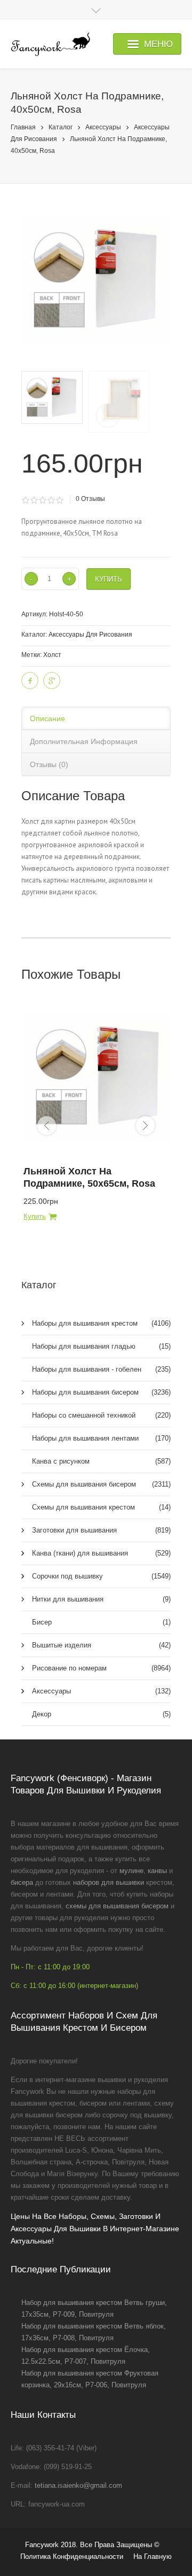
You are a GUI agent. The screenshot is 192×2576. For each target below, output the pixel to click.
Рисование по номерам (101, 1668)
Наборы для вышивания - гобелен (101, 1369)
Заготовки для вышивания (101, 1530)
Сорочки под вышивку (101, 1576)
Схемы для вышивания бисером (101, 1484)
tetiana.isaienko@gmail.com (78, 2485)
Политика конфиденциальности (72, 2556)
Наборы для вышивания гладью (101, 1346)
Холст (52, 655)
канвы (157, 1871)
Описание (47, 718)
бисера (22, 1882)
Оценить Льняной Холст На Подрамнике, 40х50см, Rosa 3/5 (42, 500)
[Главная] (50, 44)
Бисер (101, 1622)
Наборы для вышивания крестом (101, 1323)
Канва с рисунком (101, 1461)
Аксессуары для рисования (90, 635)
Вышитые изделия (101, 1645)
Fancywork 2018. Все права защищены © (92, 2545)
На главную (153, 2556)
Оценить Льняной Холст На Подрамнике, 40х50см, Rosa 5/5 (59, 500)
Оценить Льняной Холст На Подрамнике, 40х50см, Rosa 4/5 (51, 500)
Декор (101, 1714)
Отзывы (90, 499)
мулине (131, 1871)
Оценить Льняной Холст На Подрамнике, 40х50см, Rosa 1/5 (25, 500)
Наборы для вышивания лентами (101, 1438)
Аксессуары (103, 127)
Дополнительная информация (84, 741)
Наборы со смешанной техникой (101, 1415)
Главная (23, 127)
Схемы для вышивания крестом (101, 1507)
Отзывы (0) (49, 764)
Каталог (61, 127)
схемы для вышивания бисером (117, 1906)
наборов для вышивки (109, 1882)
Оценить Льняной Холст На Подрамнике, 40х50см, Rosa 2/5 (34, 500)
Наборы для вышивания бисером (101, 1392)
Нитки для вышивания (101, 1599)
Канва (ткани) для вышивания (101, 1553)
